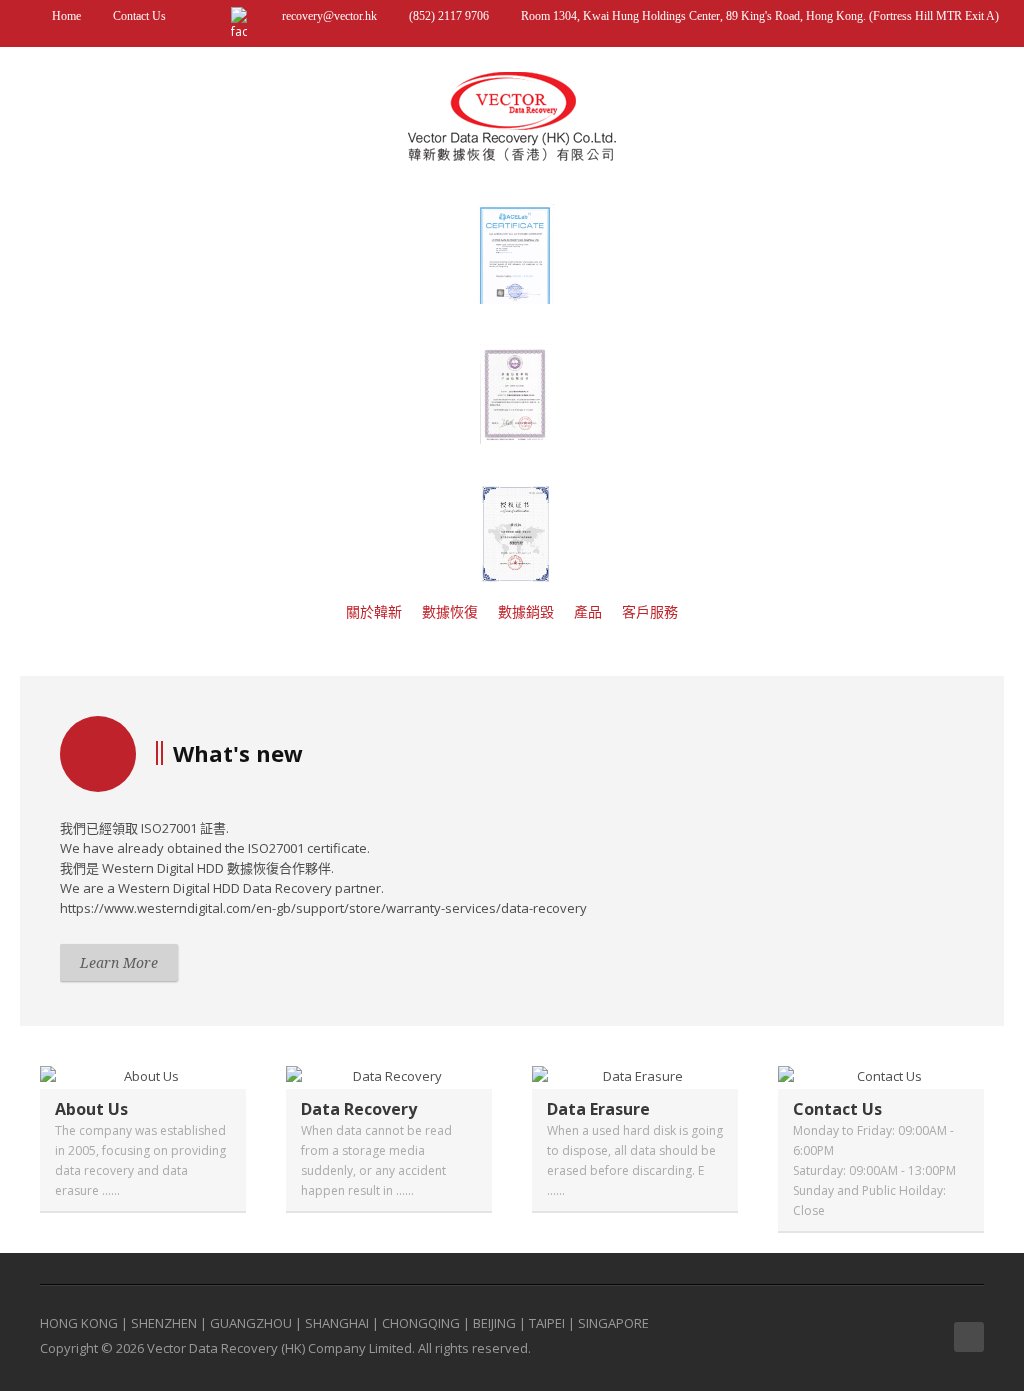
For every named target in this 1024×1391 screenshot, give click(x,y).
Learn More (119, 963)
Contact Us (138, 16)
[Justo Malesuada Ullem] (143, 1076)
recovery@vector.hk (329, 16)
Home (65, 16)
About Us (91, 1109)
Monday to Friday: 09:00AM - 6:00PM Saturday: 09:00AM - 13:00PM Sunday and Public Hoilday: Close (874, 1170)
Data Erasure (598, 1109)
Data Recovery (359, 1109)
